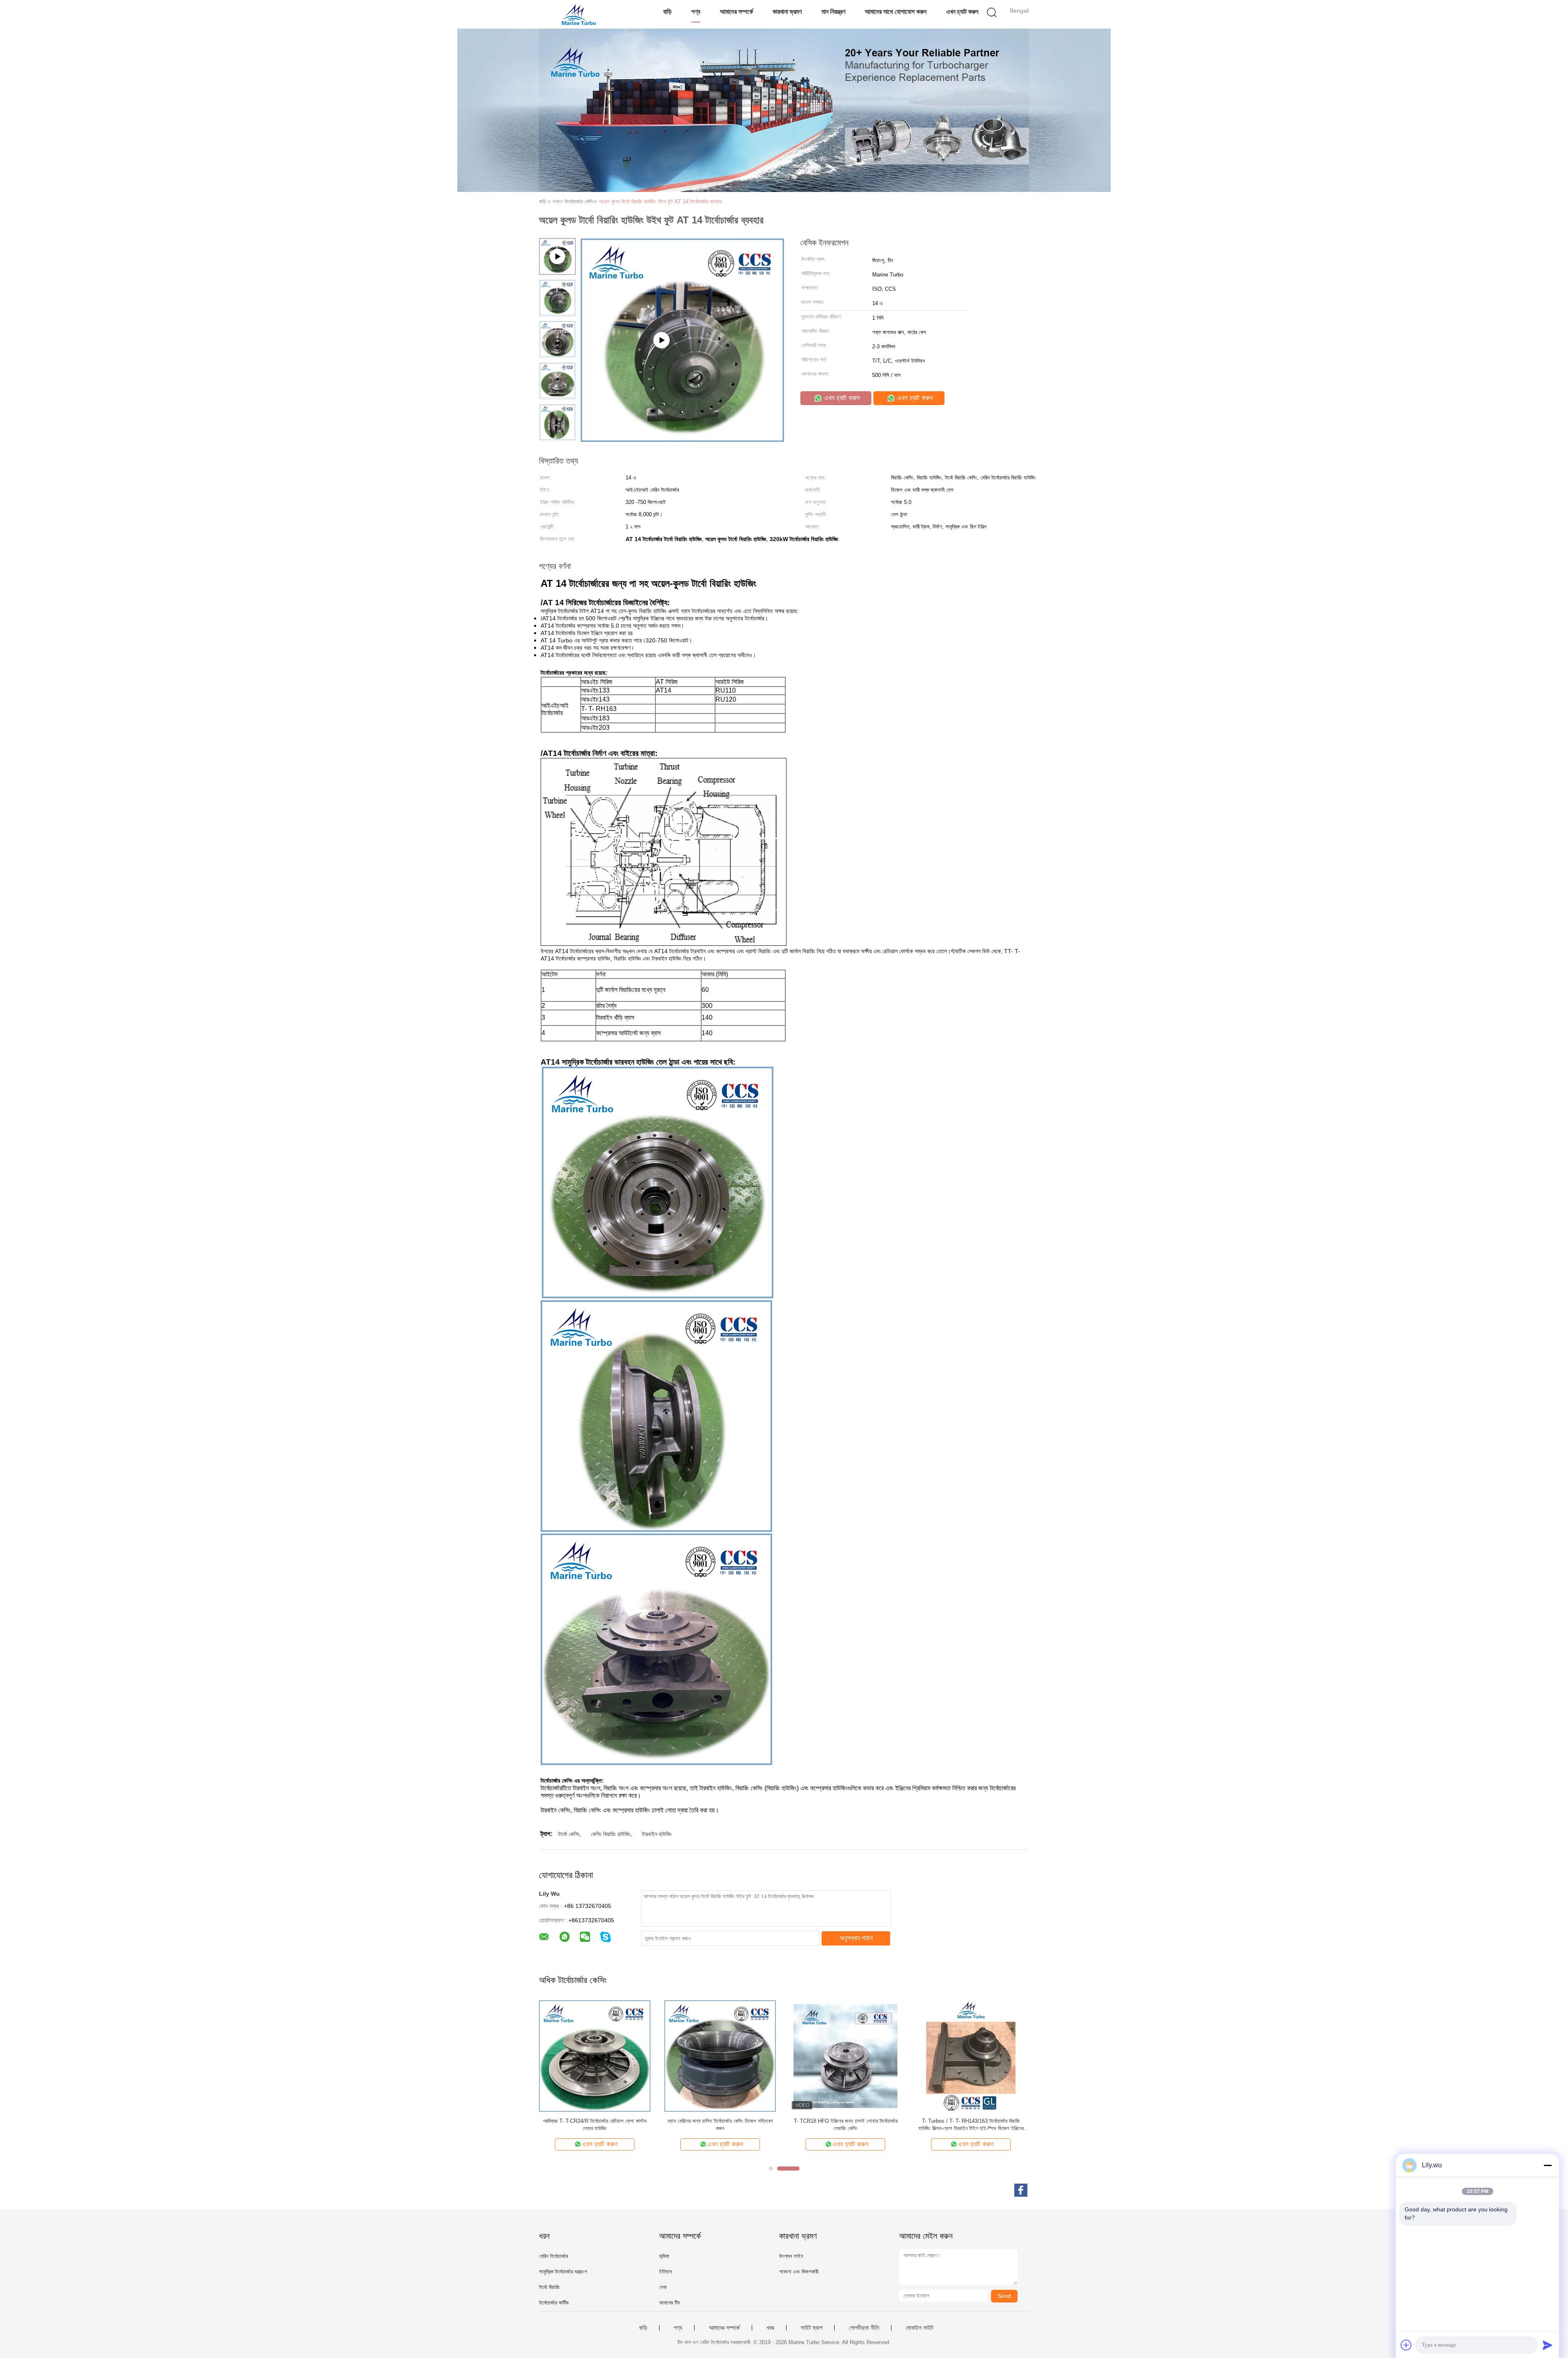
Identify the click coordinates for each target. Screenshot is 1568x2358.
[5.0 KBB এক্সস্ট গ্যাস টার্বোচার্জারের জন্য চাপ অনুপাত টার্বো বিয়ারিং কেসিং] (971, 2056)
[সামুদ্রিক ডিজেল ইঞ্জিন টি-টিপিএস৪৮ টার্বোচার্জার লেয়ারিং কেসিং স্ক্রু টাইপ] (595, 2056)
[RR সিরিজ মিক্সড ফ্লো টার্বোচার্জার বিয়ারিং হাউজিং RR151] (720, 2056)
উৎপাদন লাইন (791, 2256)
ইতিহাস (666, 2272)
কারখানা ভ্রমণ (787, 12)
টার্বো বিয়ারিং (549, 2287)
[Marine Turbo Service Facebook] (1021, 2190)
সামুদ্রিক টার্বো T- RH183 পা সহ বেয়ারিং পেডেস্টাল (845, 2121)
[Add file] (1406, 2345)
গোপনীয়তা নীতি (864, 2328)
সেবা (663, 2287)
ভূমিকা (664, 2256)
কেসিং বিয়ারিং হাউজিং (611, 1834)
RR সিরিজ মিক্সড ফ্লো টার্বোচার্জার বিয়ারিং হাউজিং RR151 (720, 2121)
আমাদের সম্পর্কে (736, 12)
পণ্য (696, 12)
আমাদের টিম (669, 2303)
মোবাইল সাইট (920, 2328)
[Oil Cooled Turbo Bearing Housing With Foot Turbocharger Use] (682, 439)
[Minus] (1548, 2165)
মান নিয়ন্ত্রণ (833, 12)
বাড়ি (667, 12)
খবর (770, 2328)
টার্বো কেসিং (569, 1834)
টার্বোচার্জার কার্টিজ (554, 2303)
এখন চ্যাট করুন (962, 12)
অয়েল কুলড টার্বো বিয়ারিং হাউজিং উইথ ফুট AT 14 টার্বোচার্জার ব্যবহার (660, 202)
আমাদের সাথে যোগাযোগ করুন (896, 12)
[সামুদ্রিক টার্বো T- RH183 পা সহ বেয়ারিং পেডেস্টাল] (845, 2056)
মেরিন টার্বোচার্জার (553, 2256)
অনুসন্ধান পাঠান (856, 1938)
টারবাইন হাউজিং (657, 1834)
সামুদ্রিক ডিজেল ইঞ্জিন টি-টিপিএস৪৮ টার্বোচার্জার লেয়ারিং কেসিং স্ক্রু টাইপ (595, 2125)
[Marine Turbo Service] (579, 14)
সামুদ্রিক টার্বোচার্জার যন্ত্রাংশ (563, 2272)
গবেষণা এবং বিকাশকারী (799, 2272)
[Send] (1548, 2345)
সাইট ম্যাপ (812, 2328)
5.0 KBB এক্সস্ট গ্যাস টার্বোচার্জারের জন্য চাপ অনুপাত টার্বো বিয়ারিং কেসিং (971, 2125)
